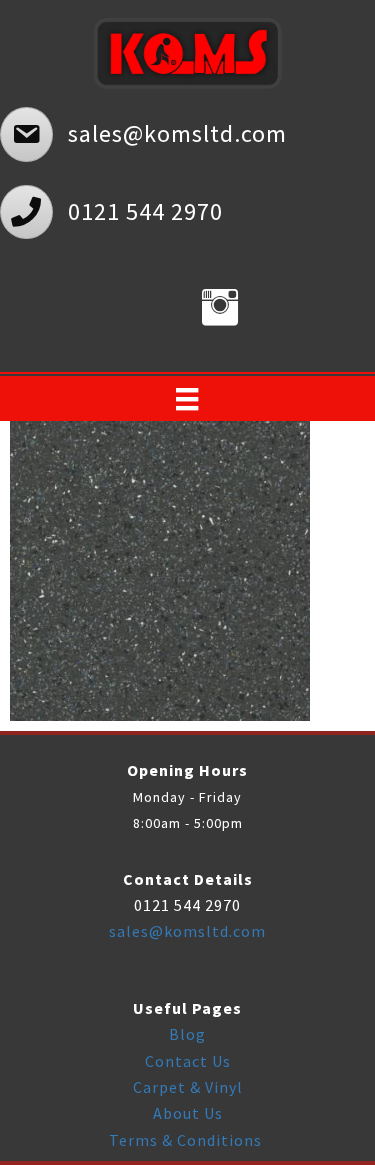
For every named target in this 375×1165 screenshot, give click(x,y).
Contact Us (188, 1061)
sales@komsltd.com (187, 931)
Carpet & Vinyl (188, 1087)
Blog (187, 1034)
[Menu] (187, 399)
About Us (188, 1113)
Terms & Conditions (187, 1140)
